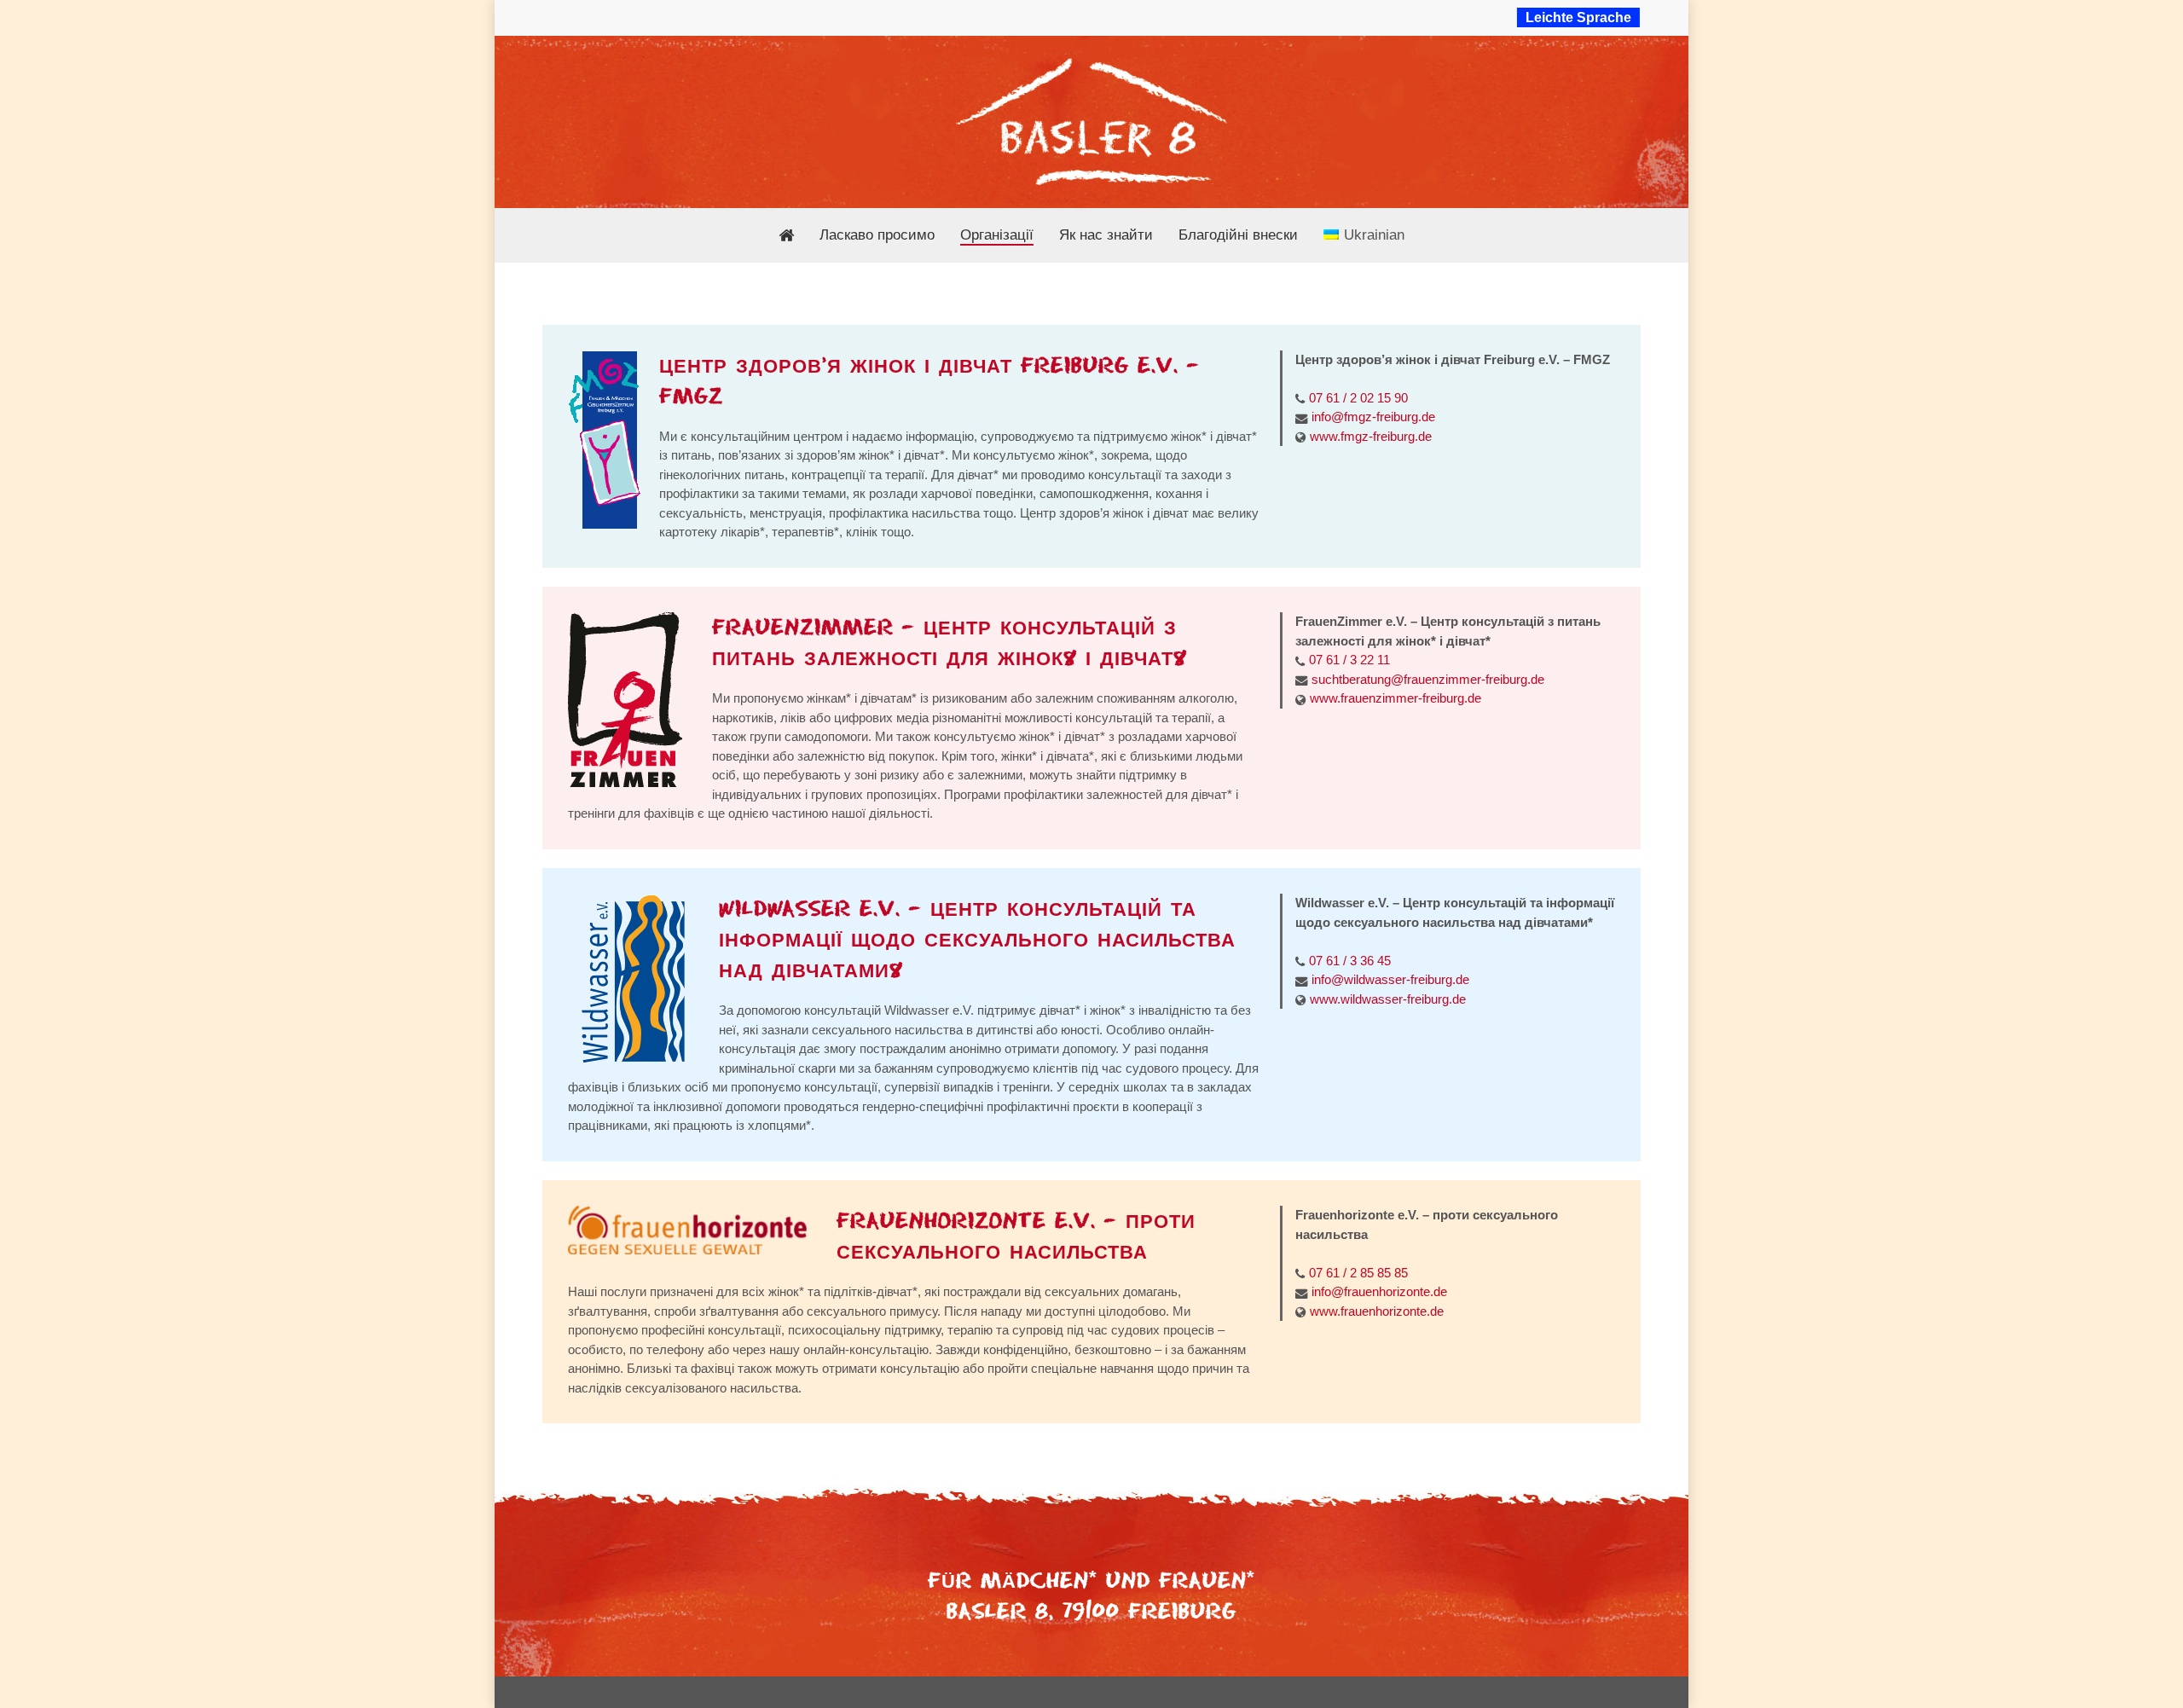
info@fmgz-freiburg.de (1373, 417)
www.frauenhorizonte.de (1377, 1311)
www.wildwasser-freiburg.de (1388, 999)
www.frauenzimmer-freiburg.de (1395, 698)
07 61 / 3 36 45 (1350, 961)
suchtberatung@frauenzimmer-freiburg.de (1428, 679)
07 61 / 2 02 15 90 (1358, 398)
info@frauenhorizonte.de (1379, 1291)
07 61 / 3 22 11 (1349, 660)
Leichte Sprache (1578, 17)
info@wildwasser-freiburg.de (1390, 979)
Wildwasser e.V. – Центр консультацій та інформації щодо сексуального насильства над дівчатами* (977, 940)
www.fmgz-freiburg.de (1371, 436)
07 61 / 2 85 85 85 (1358, 1273)
